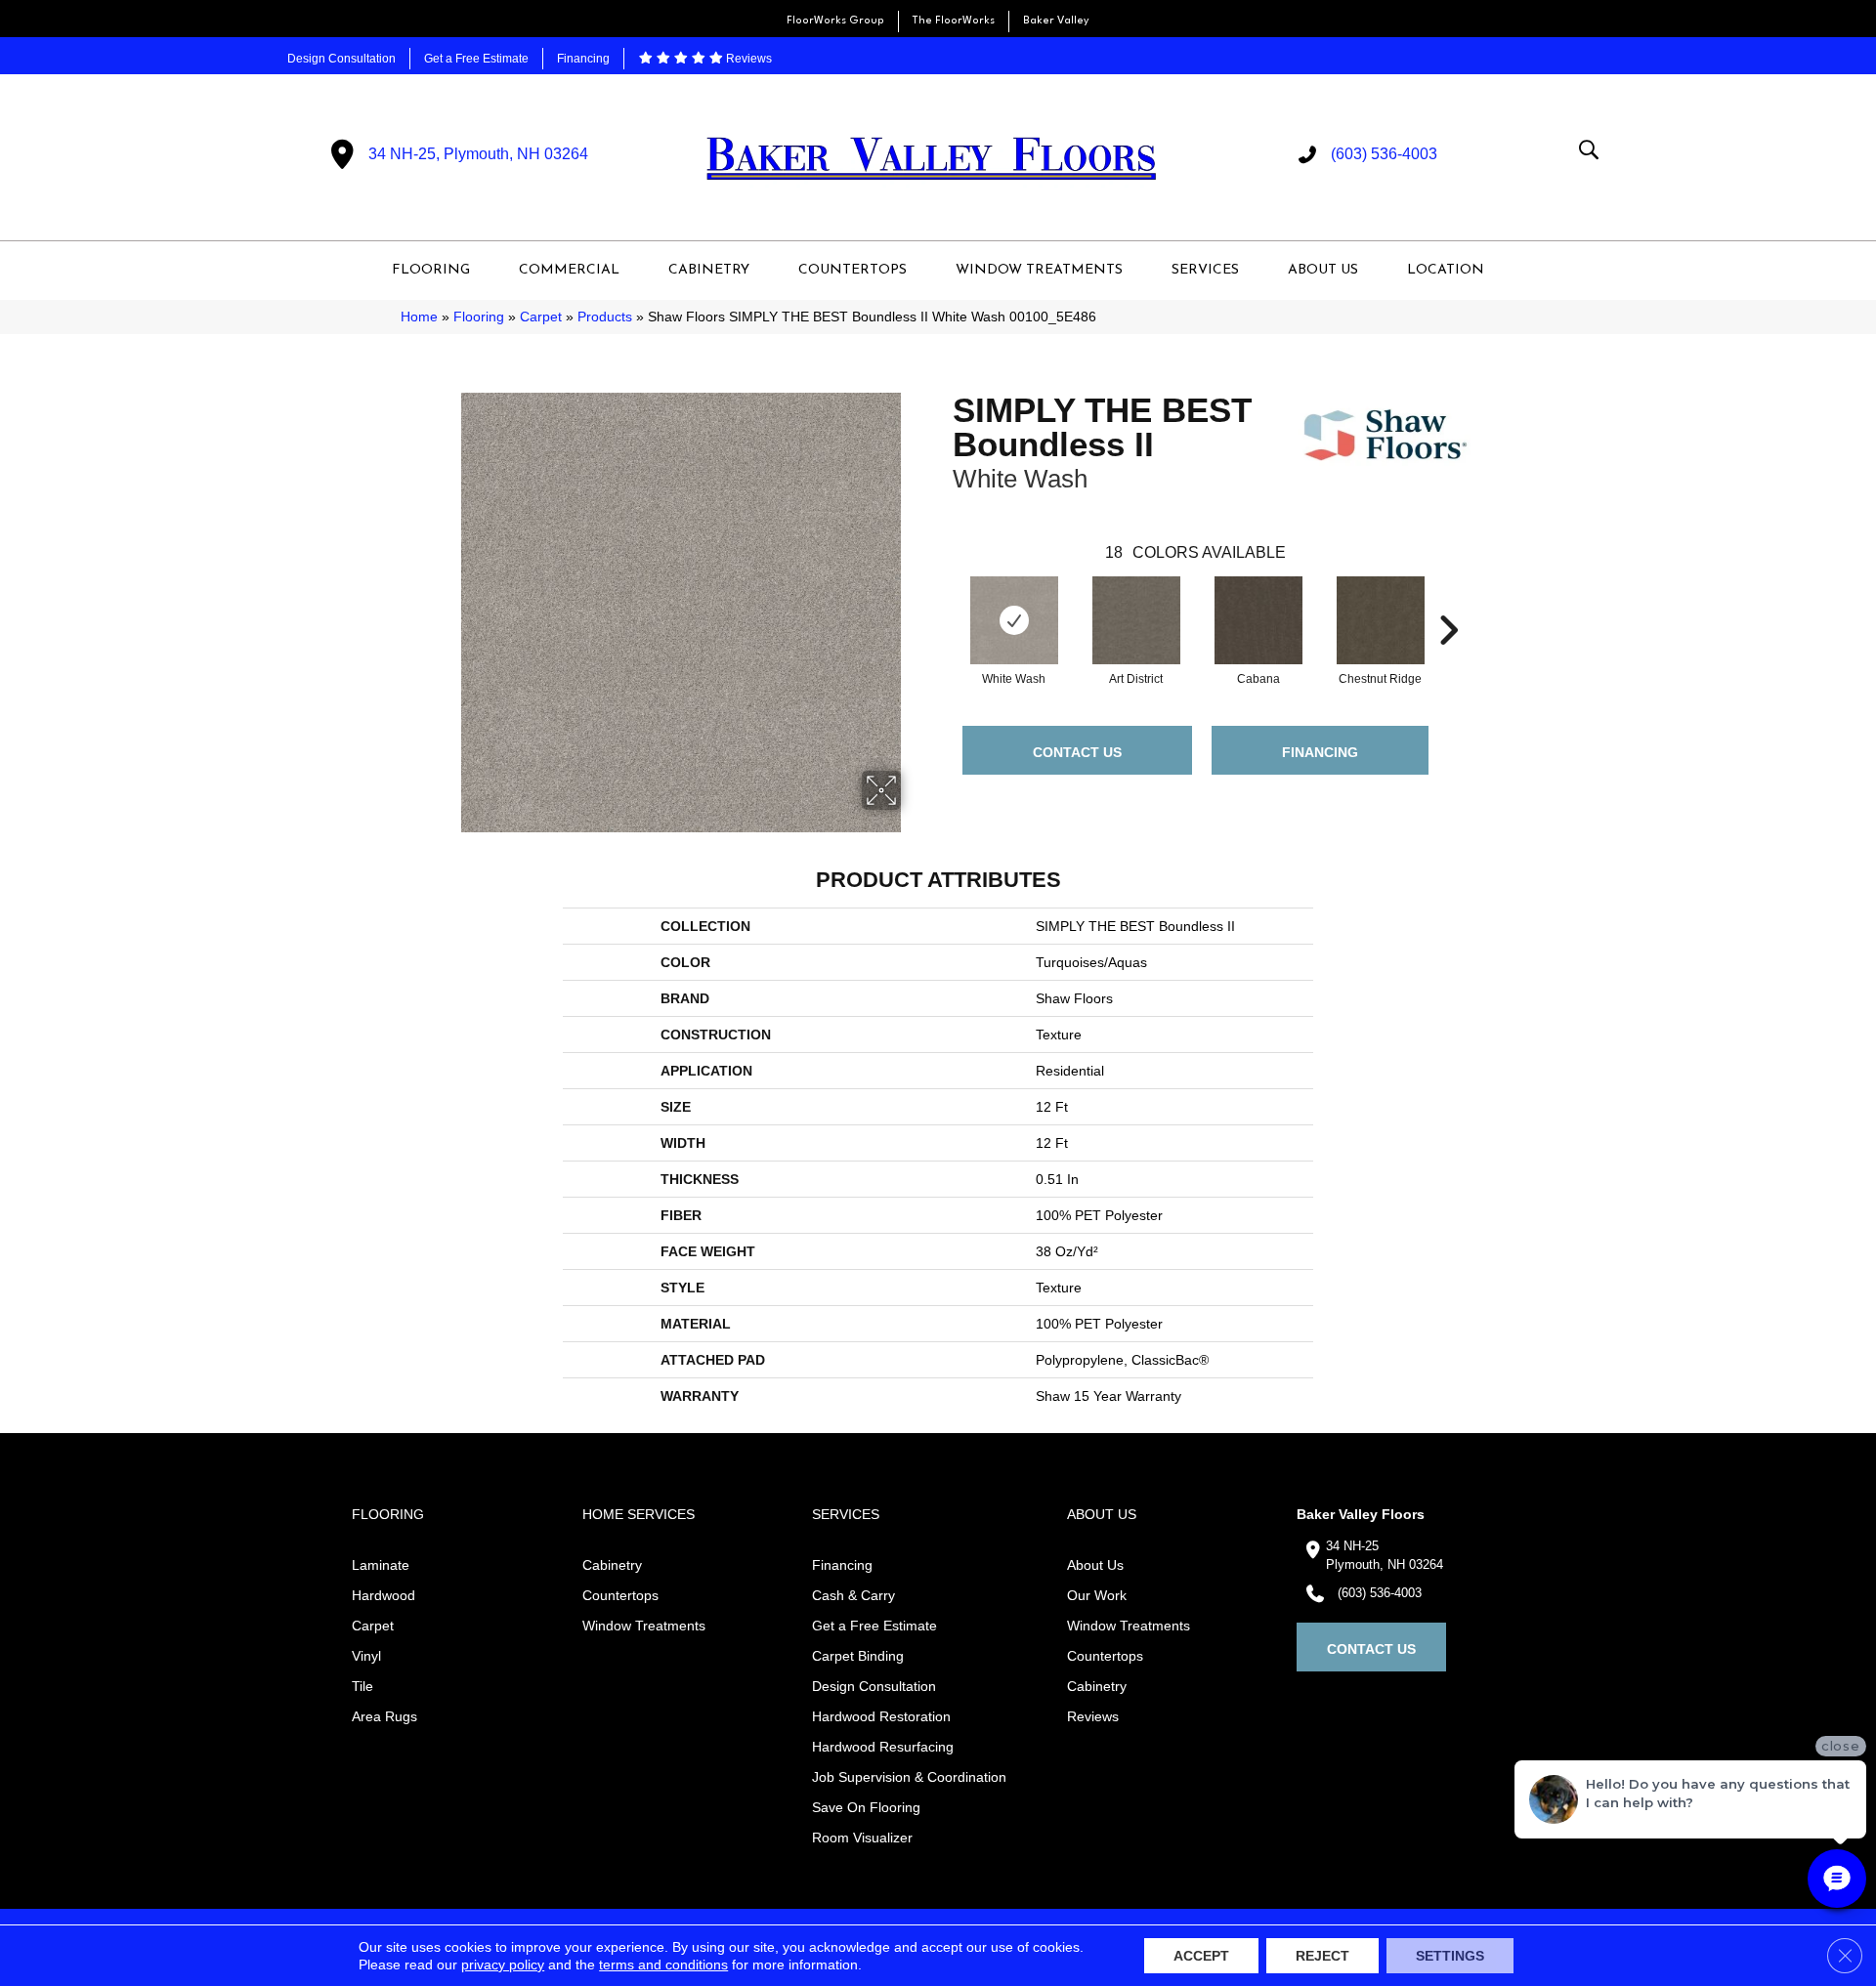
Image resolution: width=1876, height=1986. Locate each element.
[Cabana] (1258, 620)
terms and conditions (663, 1965)
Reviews (747, 59)
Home (419, 317)
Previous (943, 601)
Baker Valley (1056, 21)
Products (605, 317)
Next (1448, 601)
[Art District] (1136, 620)
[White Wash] (1014, 620)
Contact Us (1077, 752)
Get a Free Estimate (476, 59)
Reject (1322, 1956)
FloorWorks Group (835, 21)
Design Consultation (341, 59)
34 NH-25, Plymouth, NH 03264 (478, 154)
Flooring (479, 317)
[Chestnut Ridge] (1381, 620)
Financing (583, 59)
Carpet (541, 317)
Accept (1201, 1956)
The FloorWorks (954, 21)
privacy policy (503, 1965)
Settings (1450, 1956)
